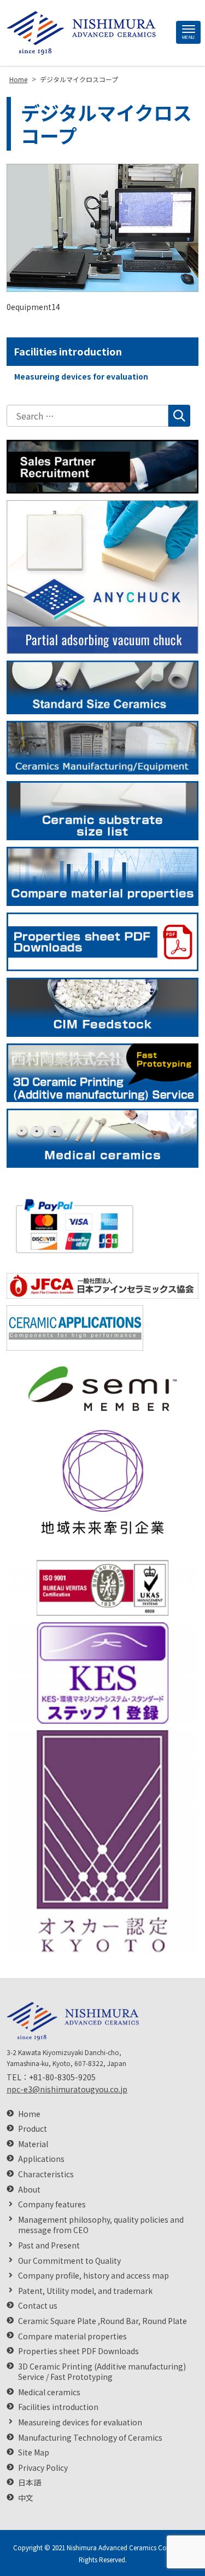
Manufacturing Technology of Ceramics (90, 2438)
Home (29, 2114)
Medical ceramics (49, 2392)
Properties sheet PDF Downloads (78, 2351)
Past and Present (49, 2245)
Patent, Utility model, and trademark (85, 2291)
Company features (52, 2204)
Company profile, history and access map (93, 2276)
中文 (26, 2498)
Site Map (34, 2452)
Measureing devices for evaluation (81, 376)
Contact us (38, 2306)
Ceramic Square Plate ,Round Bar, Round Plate (102, 2321)
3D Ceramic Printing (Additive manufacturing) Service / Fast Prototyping (102, 2372)
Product (33, 2129)
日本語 (30, 2483)
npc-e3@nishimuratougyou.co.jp (67, 2089)
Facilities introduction (68, 351)
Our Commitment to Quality (69, 2261)
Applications (41, 2159)
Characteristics (46, 2174)
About (29, 2190)
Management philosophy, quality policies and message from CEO (101, 2225)
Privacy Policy (43, 2468)
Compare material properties (72, 2336)
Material (33, 2144)
